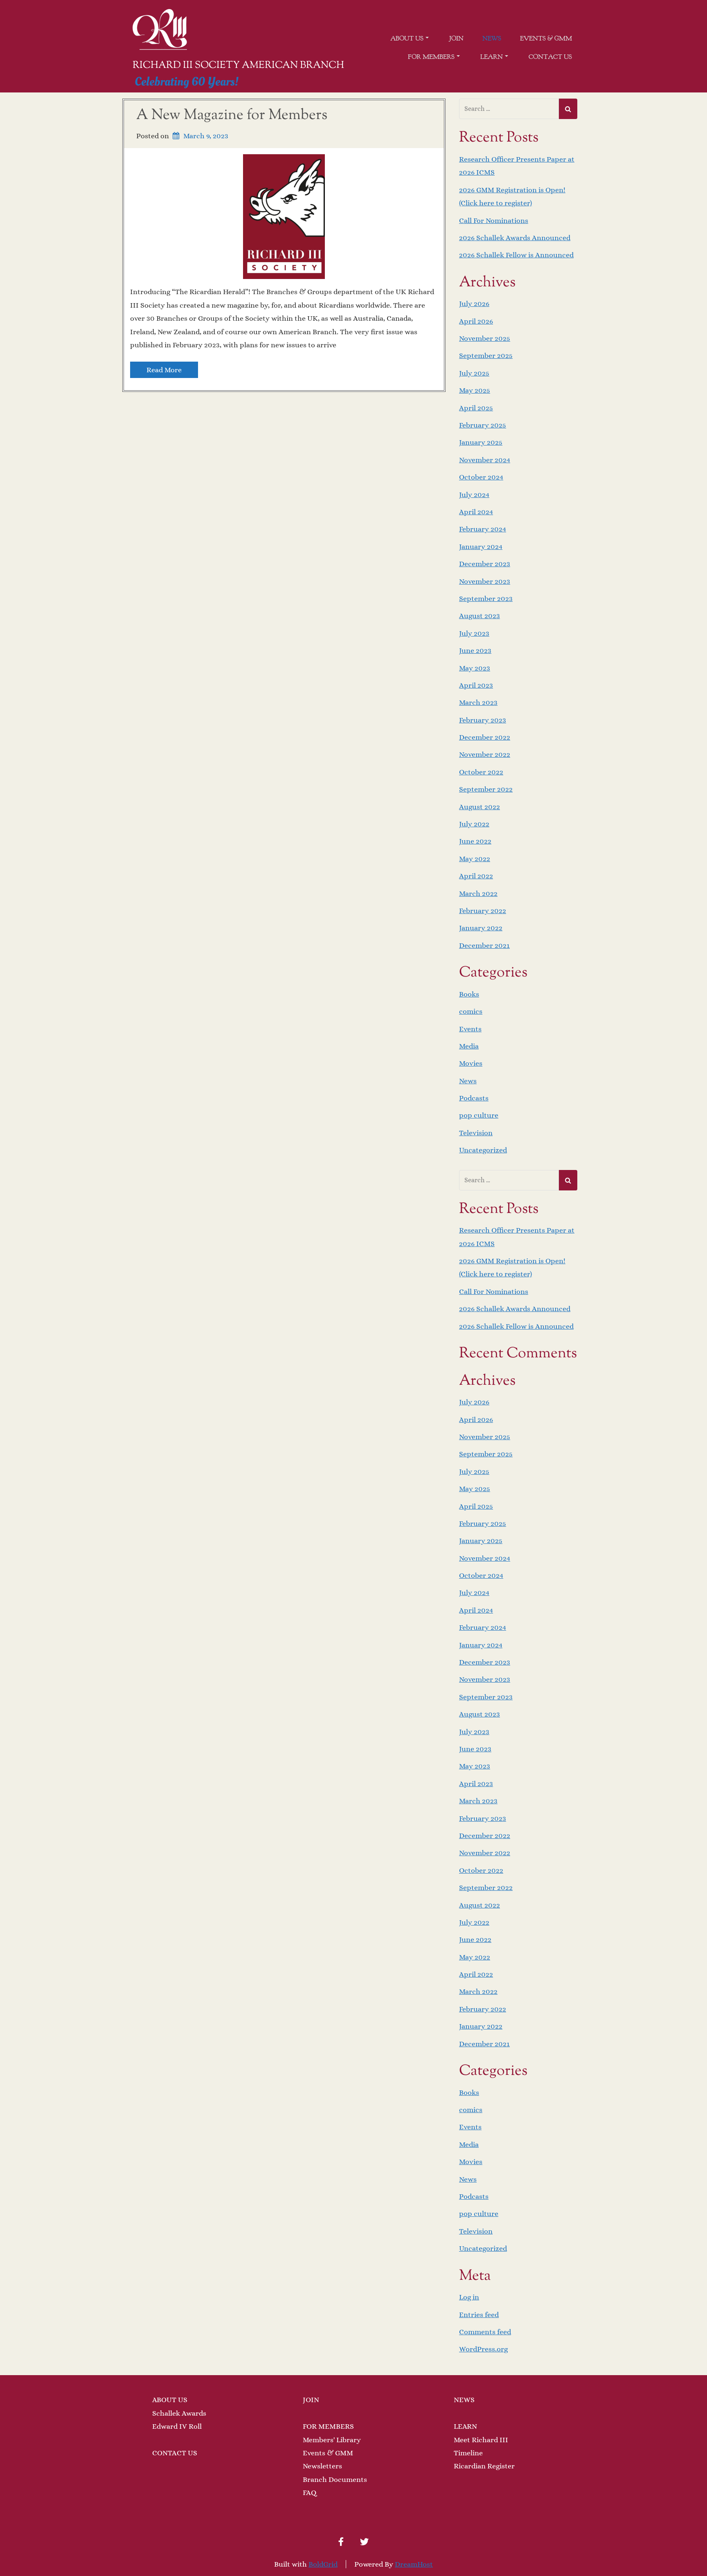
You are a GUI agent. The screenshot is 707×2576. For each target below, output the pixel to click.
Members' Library (332, 2440)
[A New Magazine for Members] (284, 216)
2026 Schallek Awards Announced (515, 238)
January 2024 (481, 547)
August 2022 (480, 807)
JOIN (311, 2400)
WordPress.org (483, 2349)
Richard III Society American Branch (238, 65)
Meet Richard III (481, 2440)
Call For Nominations (494, 220)
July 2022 (474, 824)
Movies (471, 1063)
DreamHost (414, 2564)
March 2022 (478, 893)
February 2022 (483, 911)
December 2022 (485, 737)
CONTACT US (175, 2453)
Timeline (468, 2453)
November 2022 (485, 754)
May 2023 (475, 668)
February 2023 (483, 720)
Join (456, 38)
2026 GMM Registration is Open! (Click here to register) (512, 196)
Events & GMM (546, 38)
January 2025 (481, 442)
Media (469, 1046)
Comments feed (485, 2332)
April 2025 (476, 408)
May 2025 (475, 390)
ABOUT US (170, 2400)
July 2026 (474, 304)
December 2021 (484, 945)
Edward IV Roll (177, 2426)
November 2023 (485, 581)
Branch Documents (335, 2479)
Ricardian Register (484, 2466)
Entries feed (479, 2315)
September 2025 (486, 355)
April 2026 (476, 321)
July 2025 (474, 373)
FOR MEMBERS (328, 2426)
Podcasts (474, 1098)
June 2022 (475, 841)
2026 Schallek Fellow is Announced (516, 255)
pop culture (479, 1115)
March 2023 (478, 702)
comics (471, 1011)
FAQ (310, 2493)
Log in (469, 2297)
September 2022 (486, 789)
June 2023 (475, 650)
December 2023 (485, 564)
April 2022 (476, 876)
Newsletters (322, 2466)
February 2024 (483, 529)
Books (469, 994)
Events (470, 1029)
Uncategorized (483, 1150)
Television (476, 1133)
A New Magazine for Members (232, 115)
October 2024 (481, 477)
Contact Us (550, 57)
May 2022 (475, 859)
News (492, 38)
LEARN (465, 2426)
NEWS (464, 2400)
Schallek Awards (179, 2413)
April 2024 (476, 512)
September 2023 (486, 598)
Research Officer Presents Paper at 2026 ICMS (517, 166)
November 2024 (485, 460)
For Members (431, 57)
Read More (164, 370)
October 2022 (481, 772)
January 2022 (481, 928)
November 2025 (485, 338)
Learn (492, 57)
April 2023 (476, 685)
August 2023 (480, 616)
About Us (407, 38)
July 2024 (474, 495)
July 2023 (474, 633)
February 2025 (483, 425)
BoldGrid (323, 2564)
